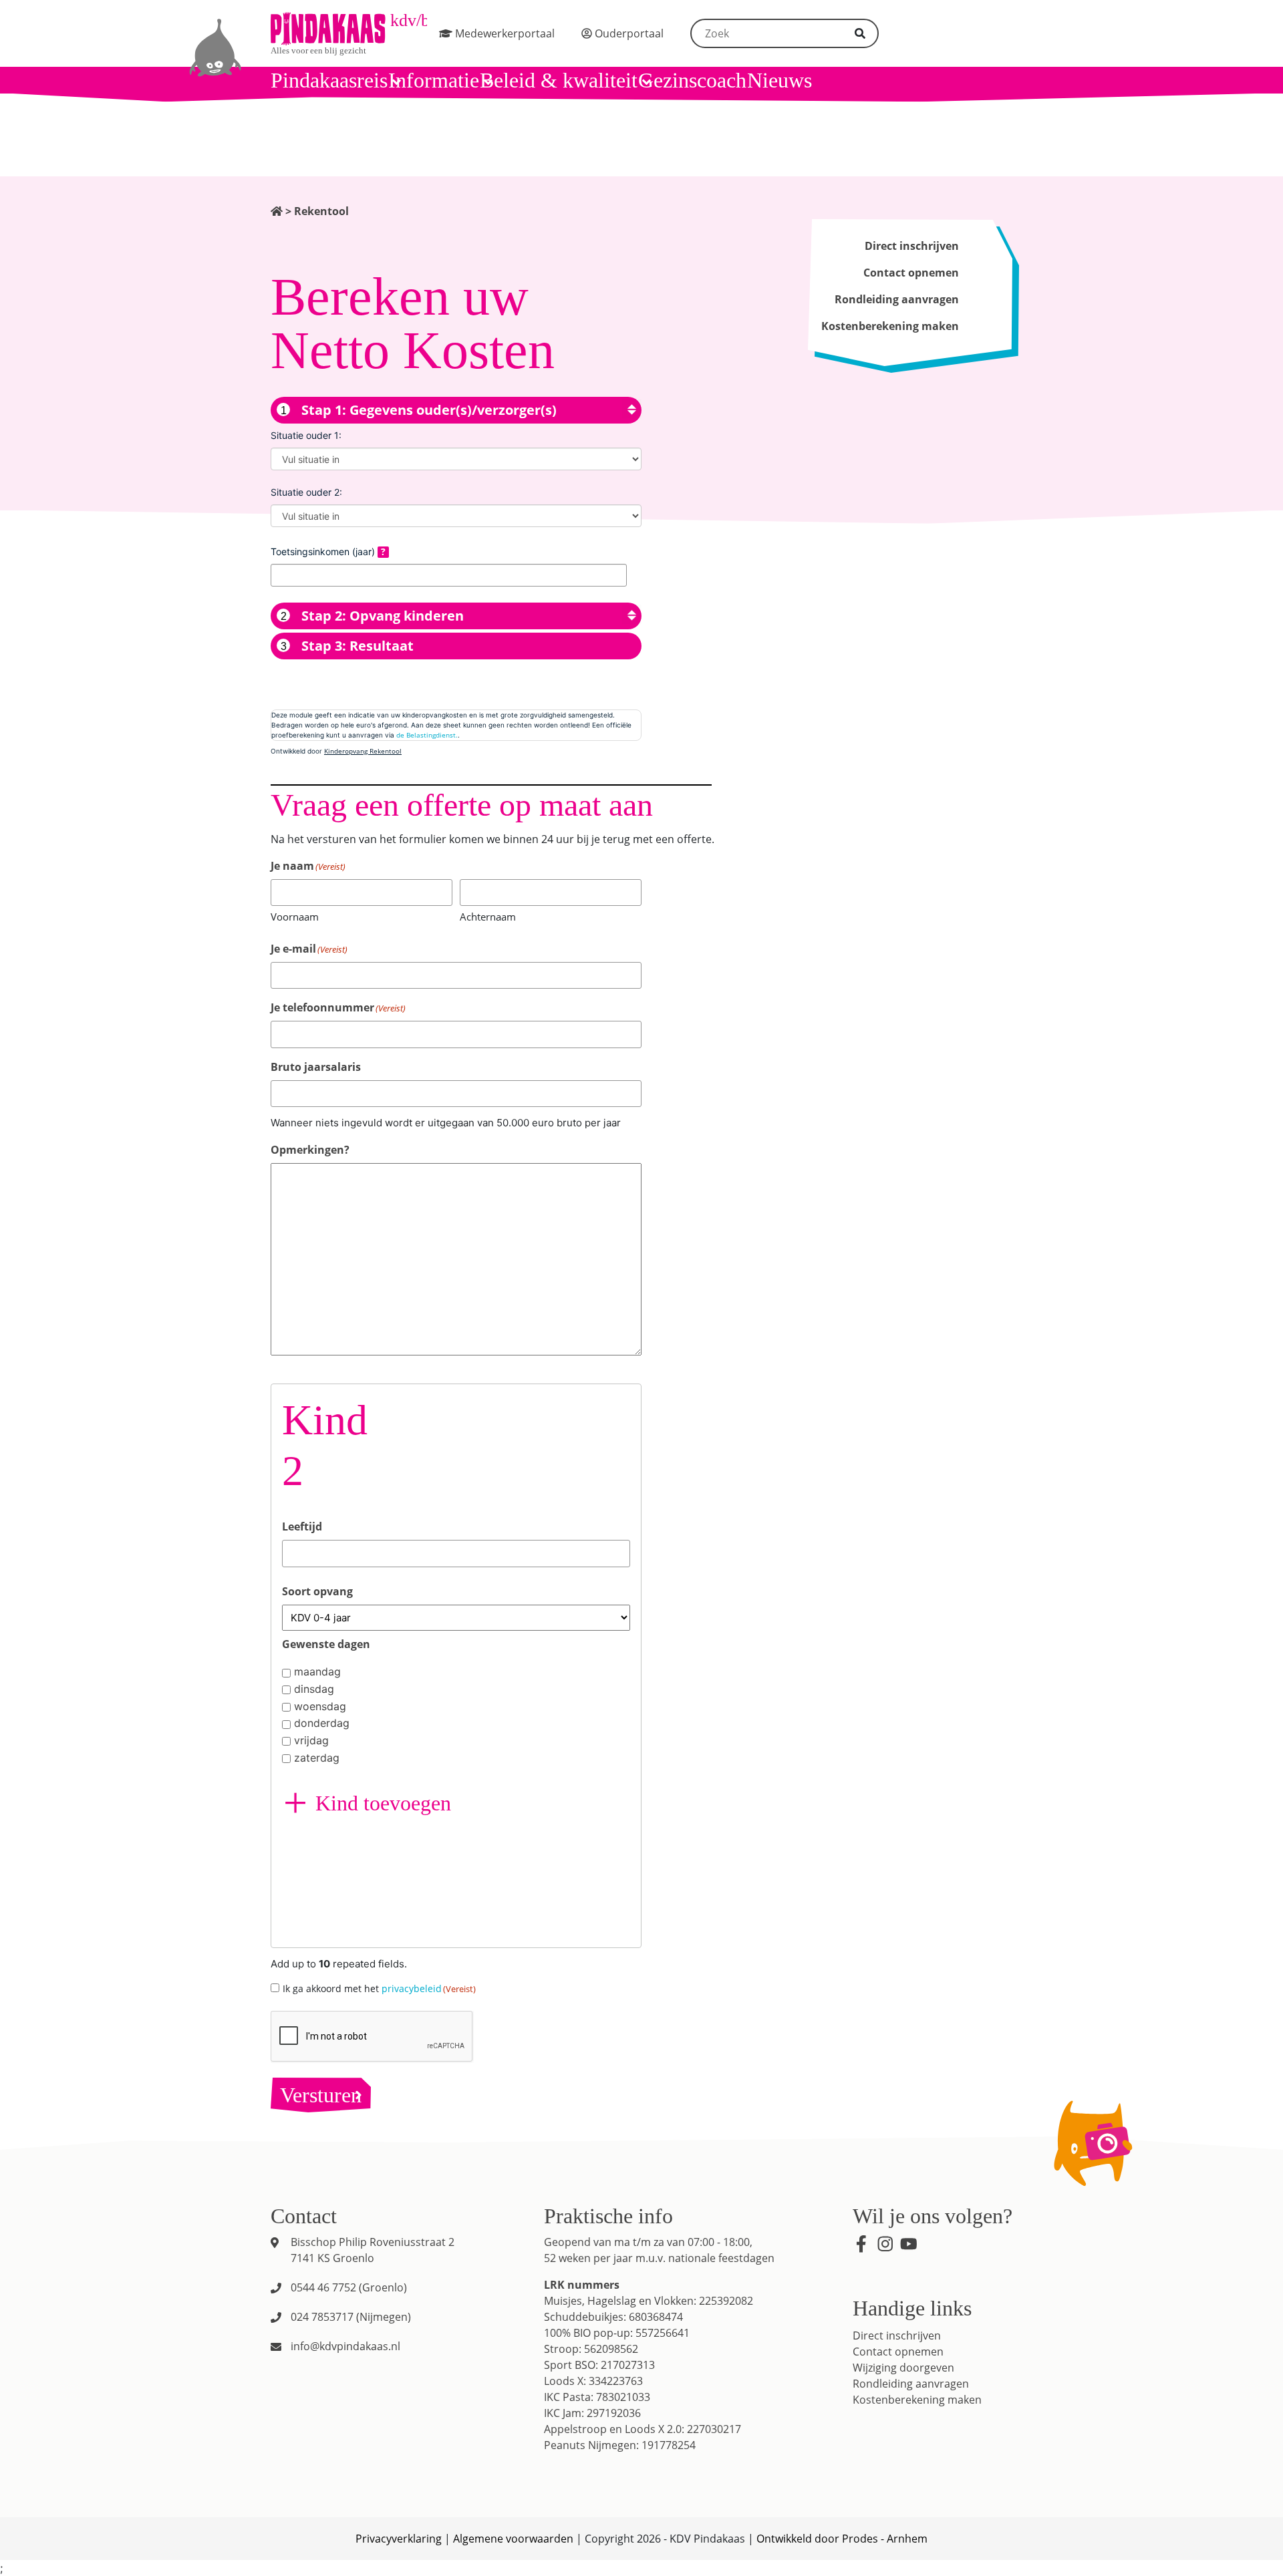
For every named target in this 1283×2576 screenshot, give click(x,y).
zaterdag (317, 1758)
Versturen (321, 2095)
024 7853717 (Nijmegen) (351, 2317)
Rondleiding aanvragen (897, 299)
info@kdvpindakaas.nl (345, 2346)
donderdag (322, 1723)
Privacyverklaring (399, 2539)
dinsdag (314, 1689)
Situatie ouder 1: (306, 435)
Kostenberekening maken (890, 326)
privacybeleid (412, 1988)
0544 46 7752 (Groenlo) (349, 2287)
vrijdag (311, 1740)
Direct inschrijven (912, 246)
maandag (317, 1671)
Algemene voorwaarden (513, 2539)
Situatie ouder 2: (306, 492)
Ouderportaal (628, 33)
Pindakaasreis (329, 80)
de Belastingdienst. (427, 735)
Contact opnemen (911, 273)
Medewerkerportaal (504, 33)
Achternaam (488, 917)
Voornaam (295, 917)
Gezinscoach (692, 80)
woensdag (320, 1706)
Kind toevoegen (383, 1803)
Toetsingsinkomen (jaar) (324, 551)
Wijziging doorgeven (903, 2368)
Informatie (434, 80)
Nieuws (779, 80)
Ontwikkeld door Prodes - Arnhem (842, 2539)
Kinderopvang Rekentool (363, 751)
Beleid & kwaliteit (559, 80)
